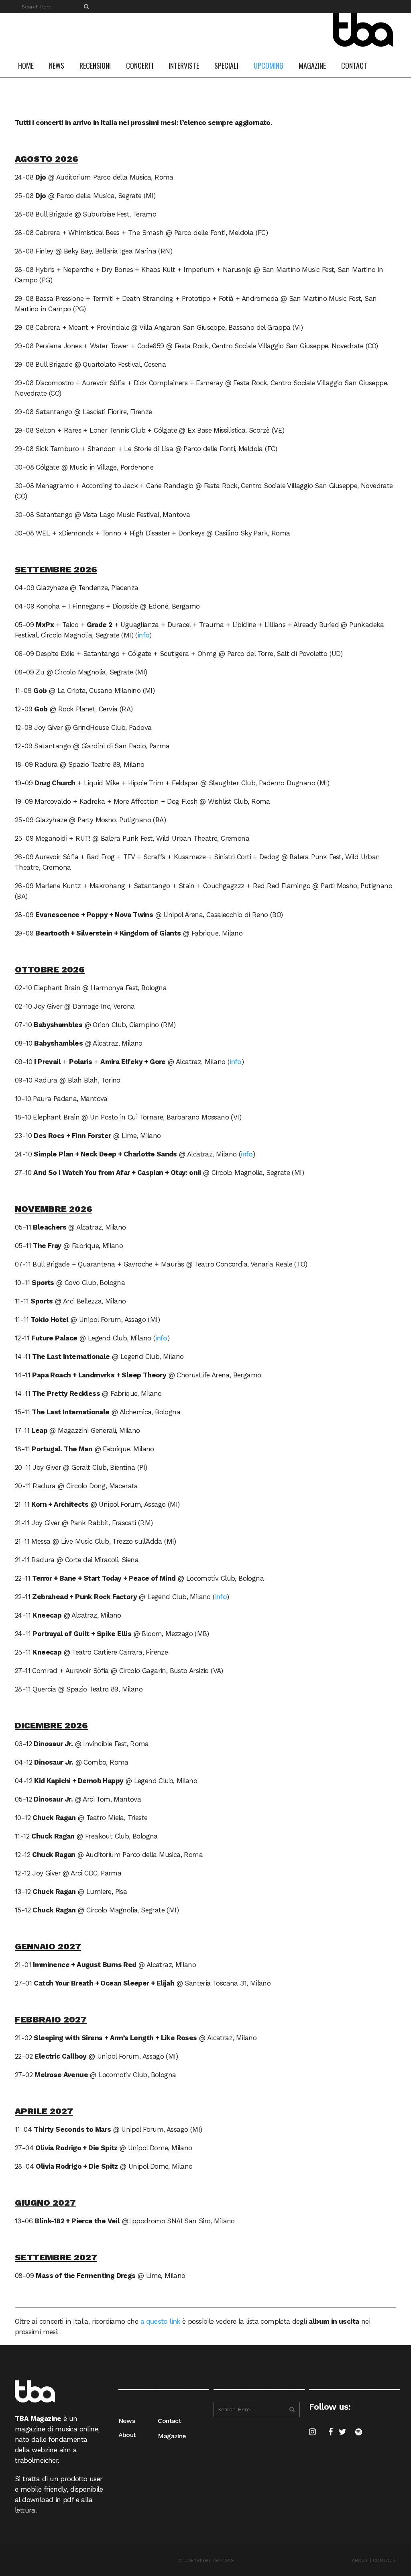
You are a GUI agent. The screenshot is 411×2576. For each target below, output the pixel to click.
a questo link (160, 2321)
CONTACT (385, 2560)
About (127, 2435)
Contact (169, 2421)
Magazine (172, 2436)
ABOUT (360, 2560)
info (144, 635)
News (127, 2421)
